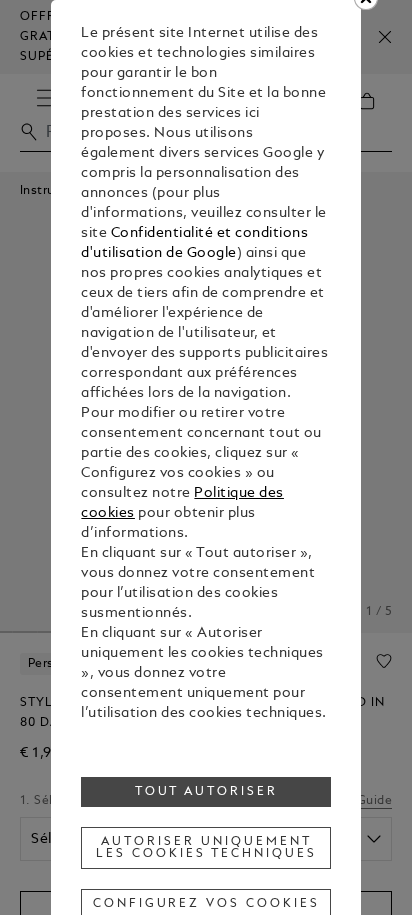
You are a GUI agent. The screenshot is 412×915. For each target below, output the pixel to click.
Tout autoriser (207, 792)
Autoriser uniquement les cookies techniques (206, 848)
